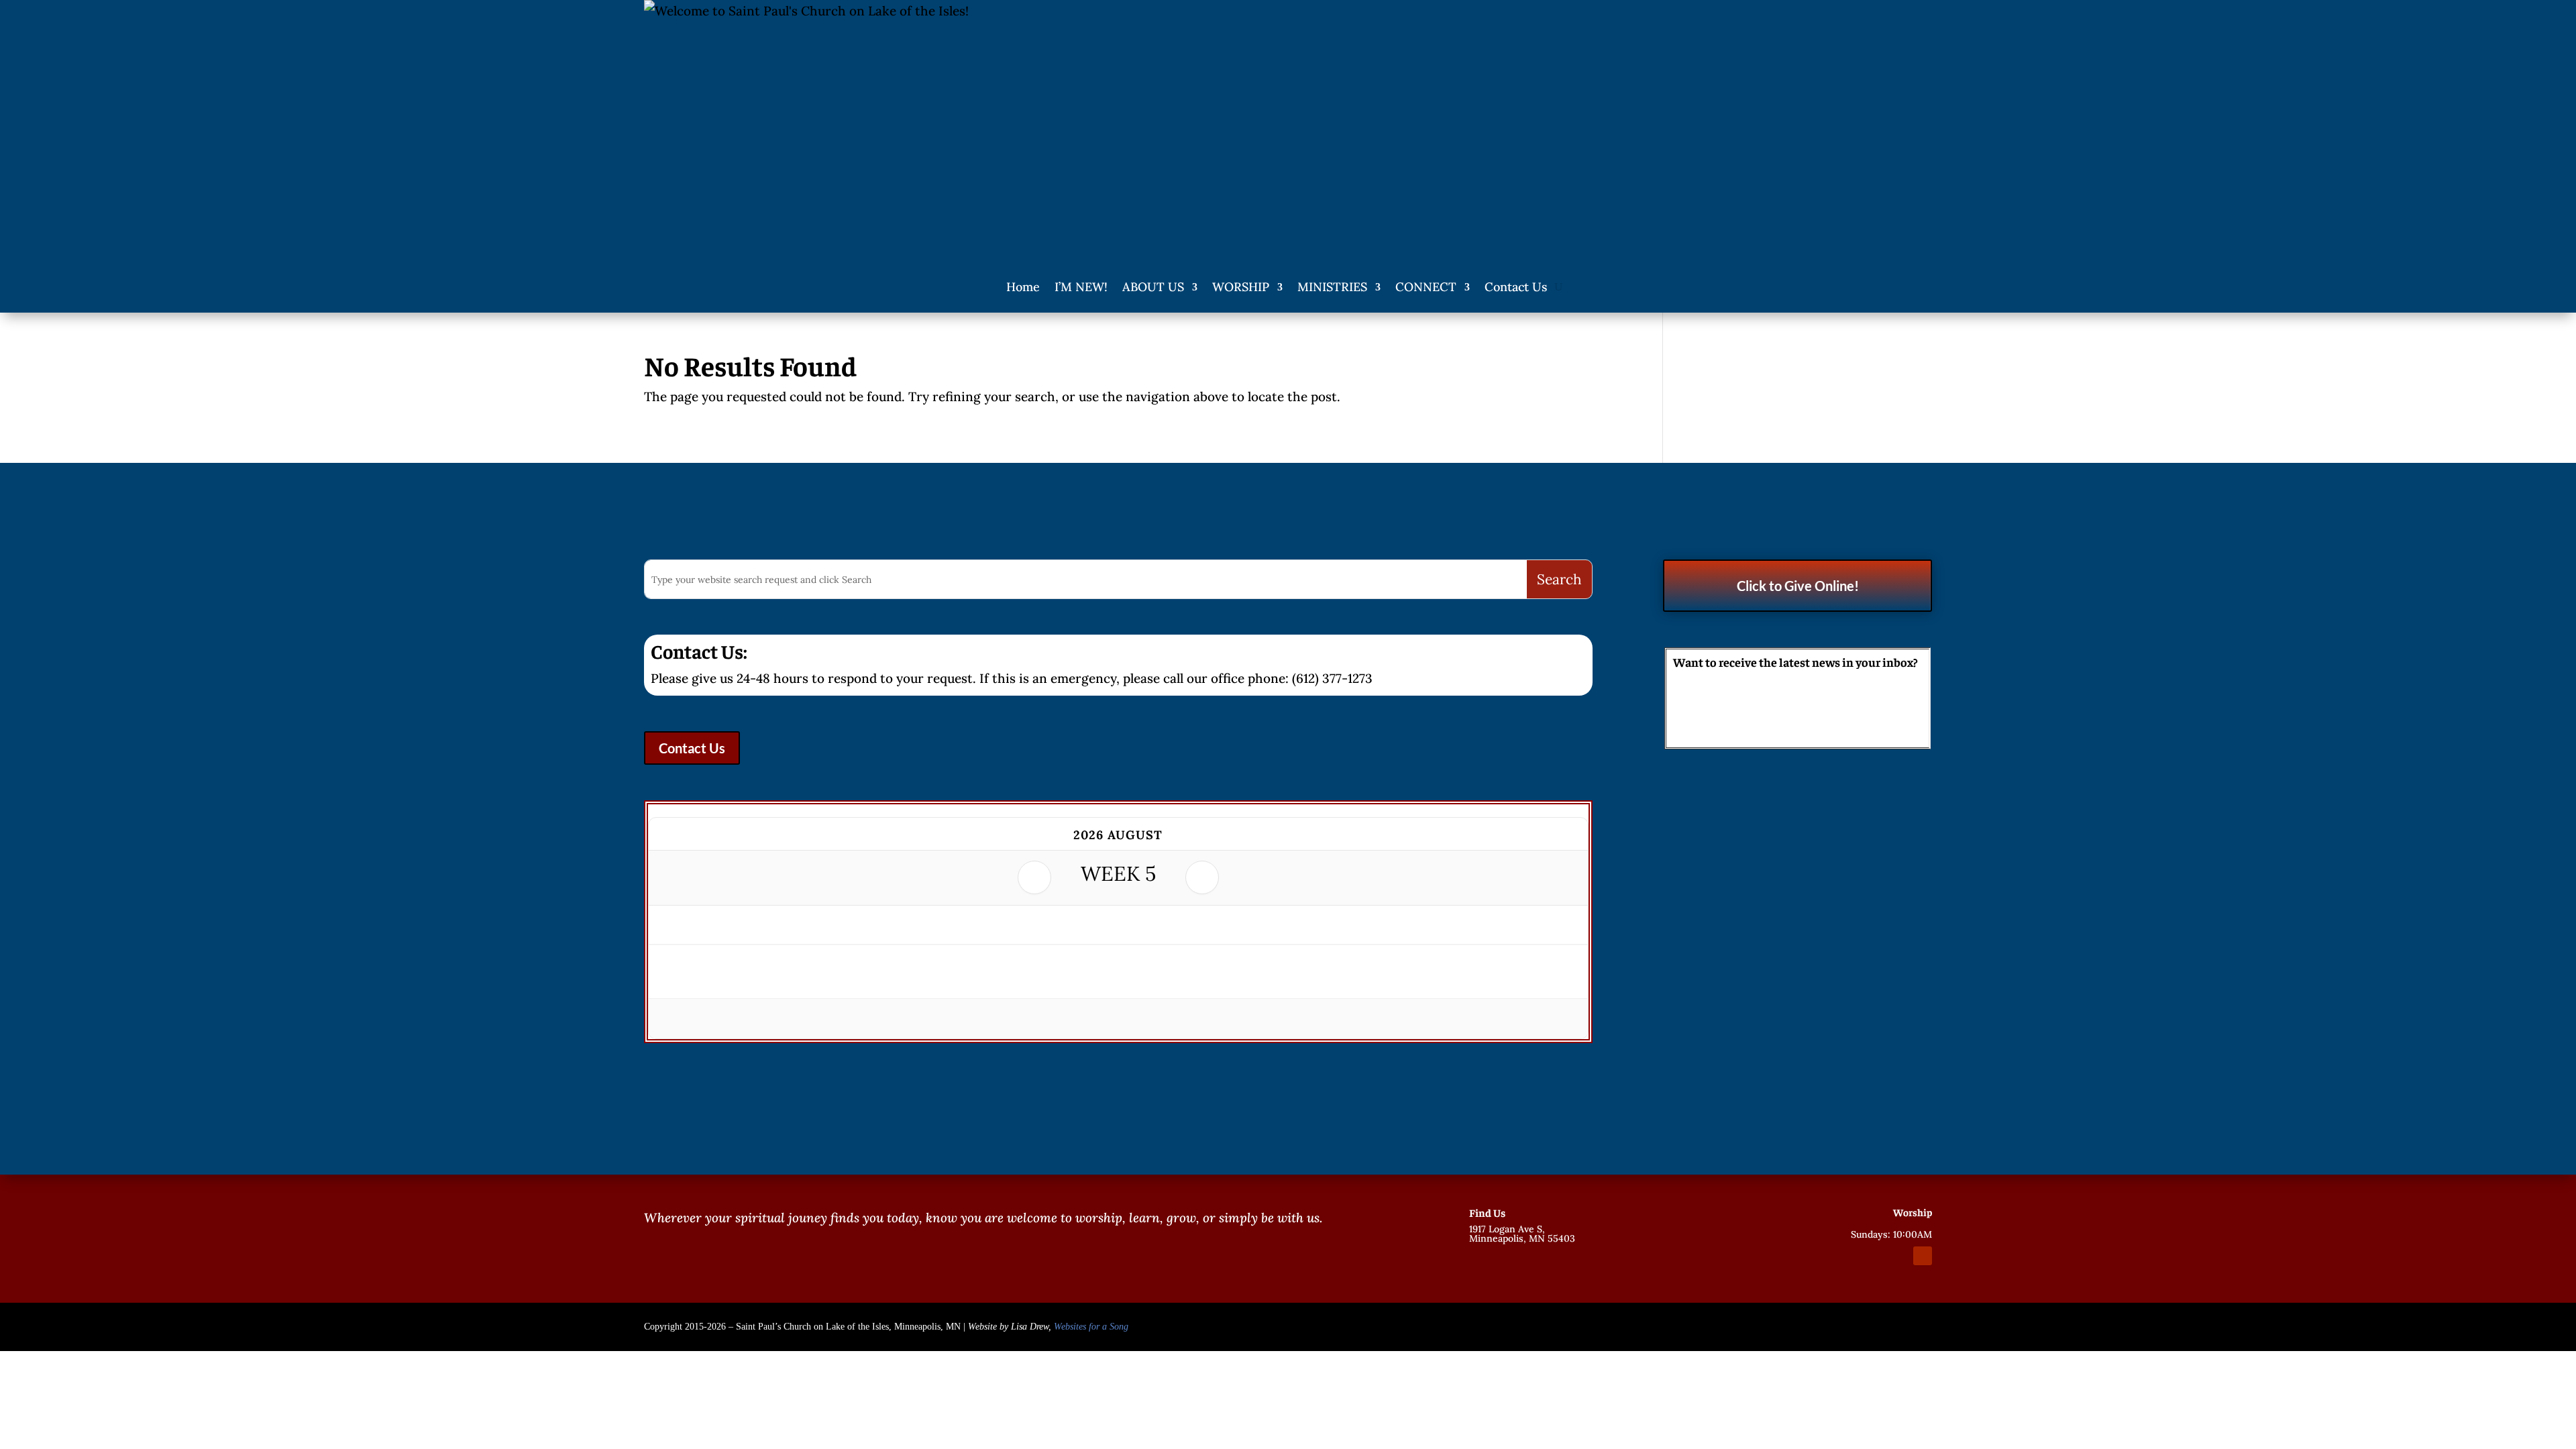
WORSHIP (1241, 287)
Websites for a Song (1091, 1327)
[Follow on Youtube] (1923, 1256)
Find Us (1487, 1212)
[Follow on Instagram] (1898, 1256)
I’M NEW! (1081, 287)
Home (1023, 287)
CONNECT (1426, 287)
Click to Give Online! (1798, 586)
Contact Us (1516, 287)
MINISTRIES (1332, 287)
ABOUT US (1153, 287)
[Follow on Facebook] (1874, 1256)
